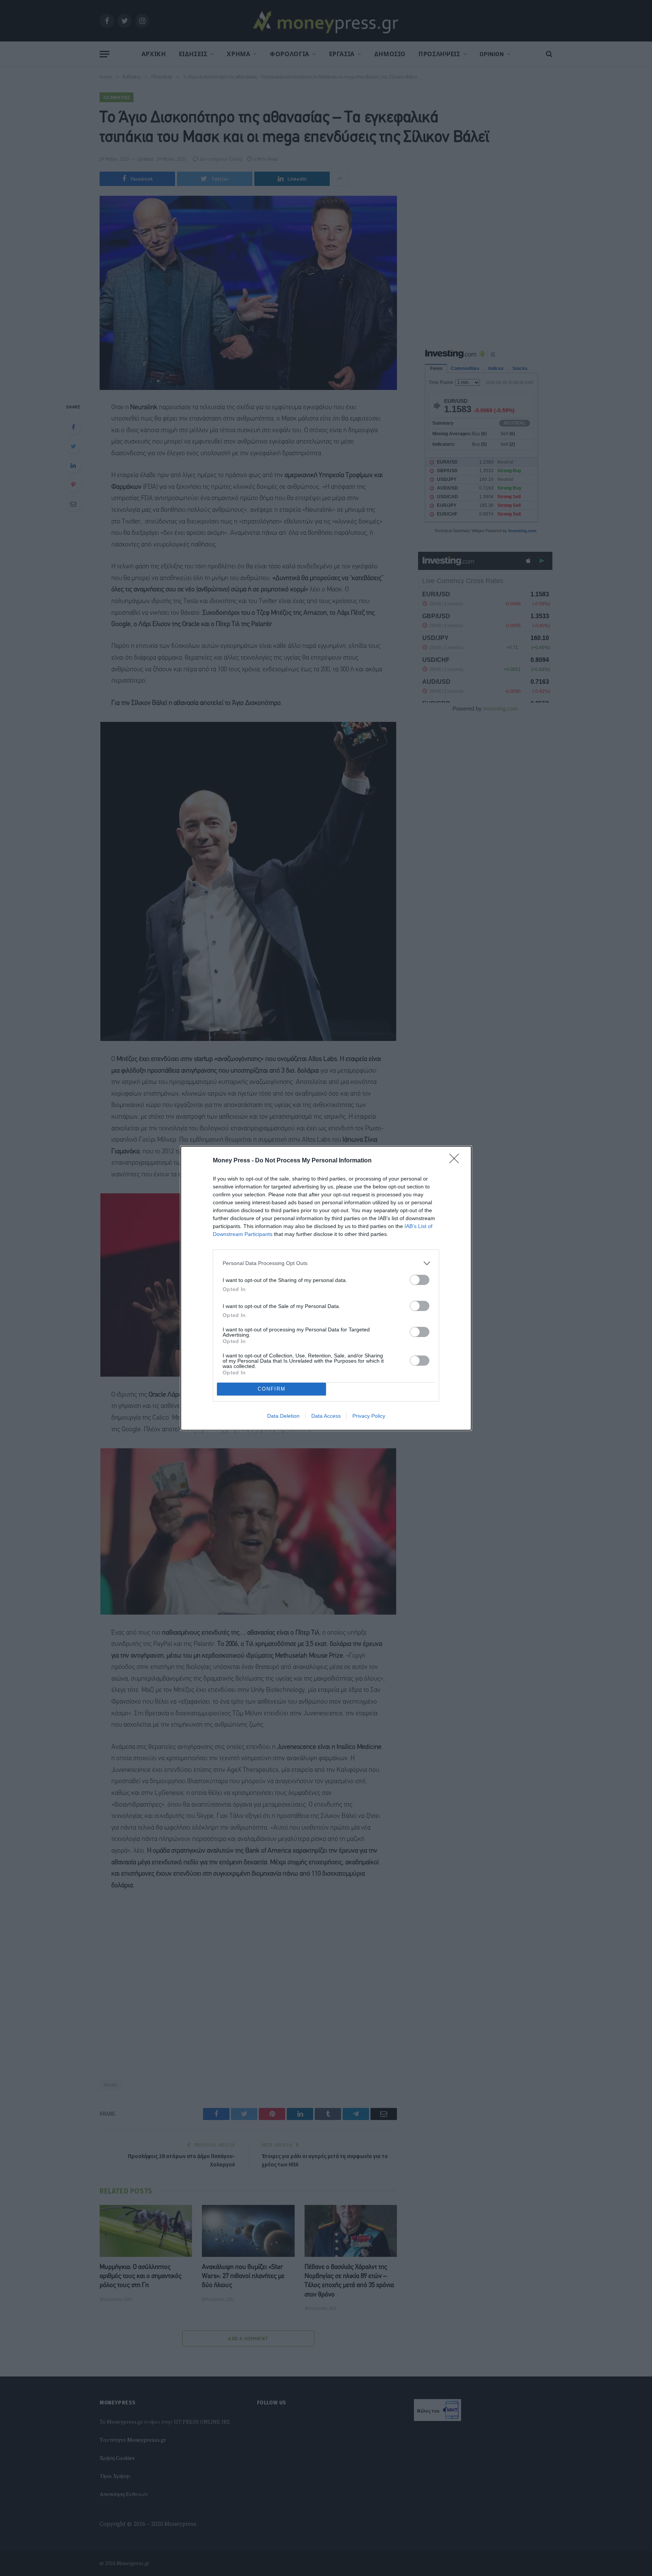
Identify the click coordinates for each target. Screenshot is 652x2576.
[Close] (457, 1161)
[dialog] (326, 1288)
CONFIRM (272, 1389)
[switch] (420, 1280)
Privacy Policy (369, 1416)
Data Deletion (283, 1416)
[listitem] (326, 1263)
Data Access (326, 1416)
